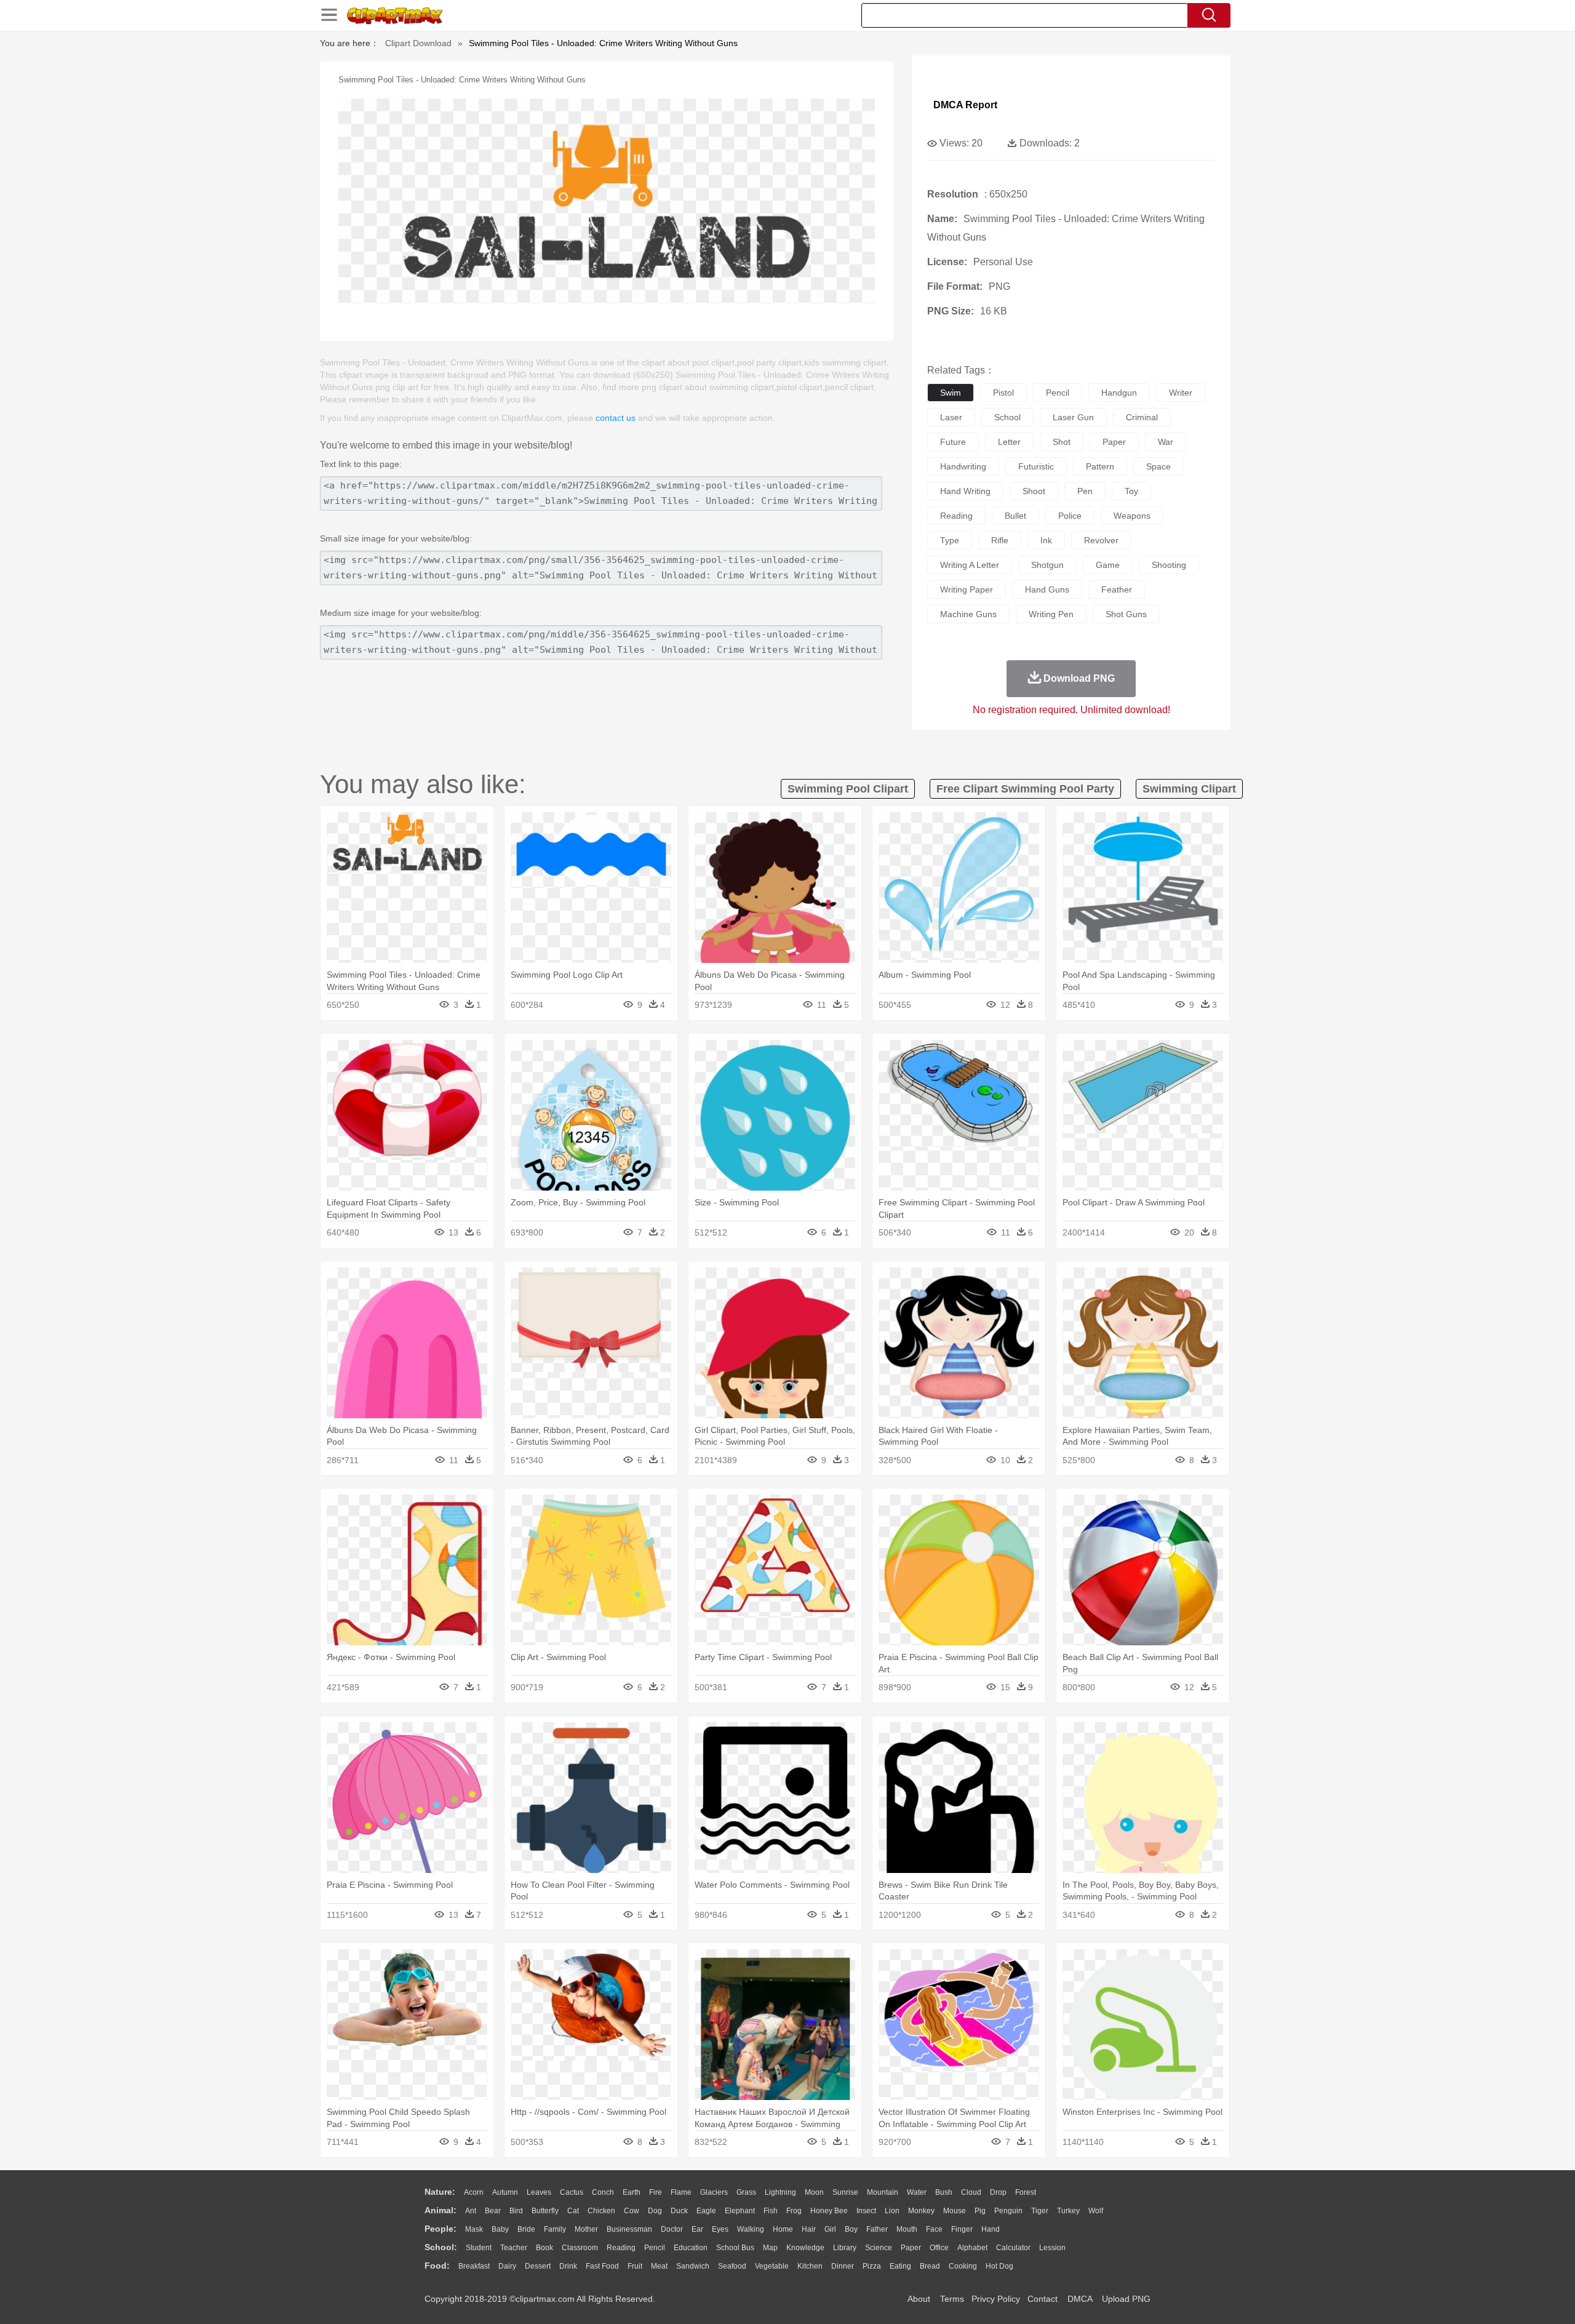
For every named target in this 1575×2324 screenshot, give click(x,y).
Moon (814, 2192)
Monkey (921, 2211)
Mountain (883, 2192)
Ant (471, 2211)
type (950, 540)
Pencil (655, 2248)
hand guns (1047, 589)
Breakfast (474, 2266)
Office (939, 2248)
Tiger (1040, 2211)
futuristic (1036, 466)
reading (956, 516)
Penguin (1008, 2211)
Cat (573, 2211)
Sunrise (845, 2192)
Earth (632, 2192)
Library (845, 2248)
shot (1062, 442)
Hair (809, 2229)
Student (479, 2248)
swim (951, 393)
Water (917, 2192)
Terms (952, 2299)
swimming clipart (1189, 789)
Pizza (872, 2266)
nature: (440, 2192)
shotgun (1047, 565)
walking (751, 2229)
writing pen (1051, 614)
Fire (656, 2192)
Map (770, 2248)
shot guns (1126, 614)
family (555, 2229)
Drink (568, 2266)
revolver (1101, 540)
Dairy (507, 2266)
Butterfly (545, 2211)
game (1108, 565)
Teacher (514, 2248)
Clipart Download (418, 43)
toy (1131, 491)
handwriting (963, 466)
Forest (1026, 2192)
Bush (944, 2192)
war (1166, 442)
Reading (621, 2248)
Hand (991, 2229)
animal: (441, 2210)
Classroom (580, 2248)
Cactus (572, 2192)
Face (934, 2229)
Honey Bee (829, 2211)
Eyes (720, 2229)
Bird (516, 2211)
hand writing (965, 491)
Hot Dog (999, 2266)
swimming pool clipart (848, 789)
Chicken (601, 2211)
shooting (1169, 565)
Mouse (955, 2211)
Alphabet (972, 2248)
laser (951, 417)
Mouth (907, 2229)
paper (1114, 442)
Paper (911, 2248)
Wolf (1096, 2211)
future (953, 442)
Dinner (843, 2266)
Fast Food (602, 2266)
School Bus (735, 2248)
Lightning (780, 2192)
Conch (603, 2192)
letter (1009, 442)
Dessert (538, 2266)
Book (544, 2248)
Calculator (1013, 2248)
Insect (866, 2211)
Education (691, 2248)
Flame (681, 2192)
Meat (659, 2266)
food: (437, 2266)
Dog (655, 2211)
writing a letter (970, 565)
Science (879, 2248)
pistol (1003, 393)
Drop (998, 2192)
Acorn (474, 2192)
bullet (1015, 516)
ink (1046, 540)
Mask (474, 2229)
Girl (830, 2229)
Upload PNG (1126, 2299)
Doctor (672, 2229)
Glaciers (714, 2192)
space (1158, 466)
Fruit (635, 2266)
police (1070, 516)
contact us (616, 418)
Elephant (740, 2211)
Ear (697, 2229)
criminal (1142, 417)
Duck (679, 2211)
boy (851, 2229)
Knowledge (805, 2248)
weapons (1132, 516)
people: (441, 2229)
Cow (632, 2211)
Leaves (539, 2192)
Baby (500, 2229)
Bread (930, 2266)
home (783, 2229)
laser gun (1073, 417)
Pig (980, 2211)
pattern (1100, 466)
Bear (493, 2211)
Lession (1052, 2248)
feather (1117, 589)
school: (441, 2247)
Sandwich (693, 2266)
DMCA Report (965, 105)
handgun (1119, 393)
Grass (746, 2192)
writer (1181, 393)
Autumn (505, 2192)
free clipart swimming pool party (1025, 789)
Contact (1043, 2299)
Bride (526, 2229)
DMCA (1080, 2299)
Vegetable (772, 2266)
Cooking (963, 2266)
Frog (794, 2211)
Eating (900, 2266)
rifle (1000, 540)
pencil (1058, 393)
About (919, 2299)
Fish (771, 2211)
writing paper (967, 589)
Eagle (706, 2211)
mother (586, 2229)
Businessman (629, 2229)
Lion (892, 2211)
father (877, 2229)
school (1007, 417)
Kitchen (810, 2266)
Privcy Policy (996, 2299)
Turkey (1068, 2211)
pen (1085, 491)
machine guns (968, 614)
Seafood (732, 2266)
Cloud (971, 2192)
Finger (962, 2229)
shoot (1034, 491)
